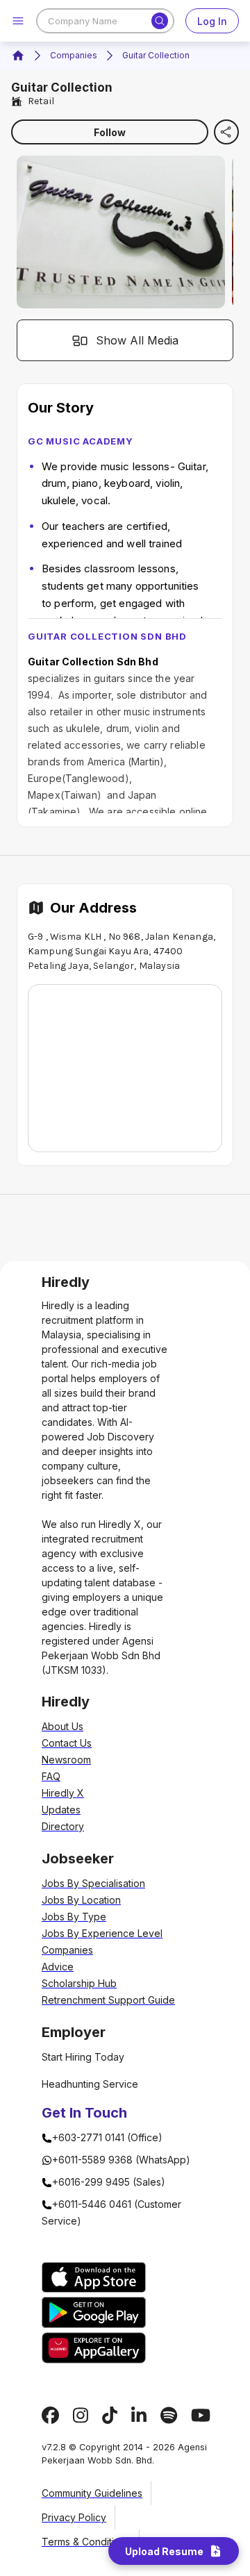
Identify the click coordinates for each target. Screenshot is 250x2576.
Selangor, (115, 966)
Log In (212, 21)
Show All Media (137, 340)
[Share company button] (226, 132)
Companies (74, 55)
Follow (110, 132)
